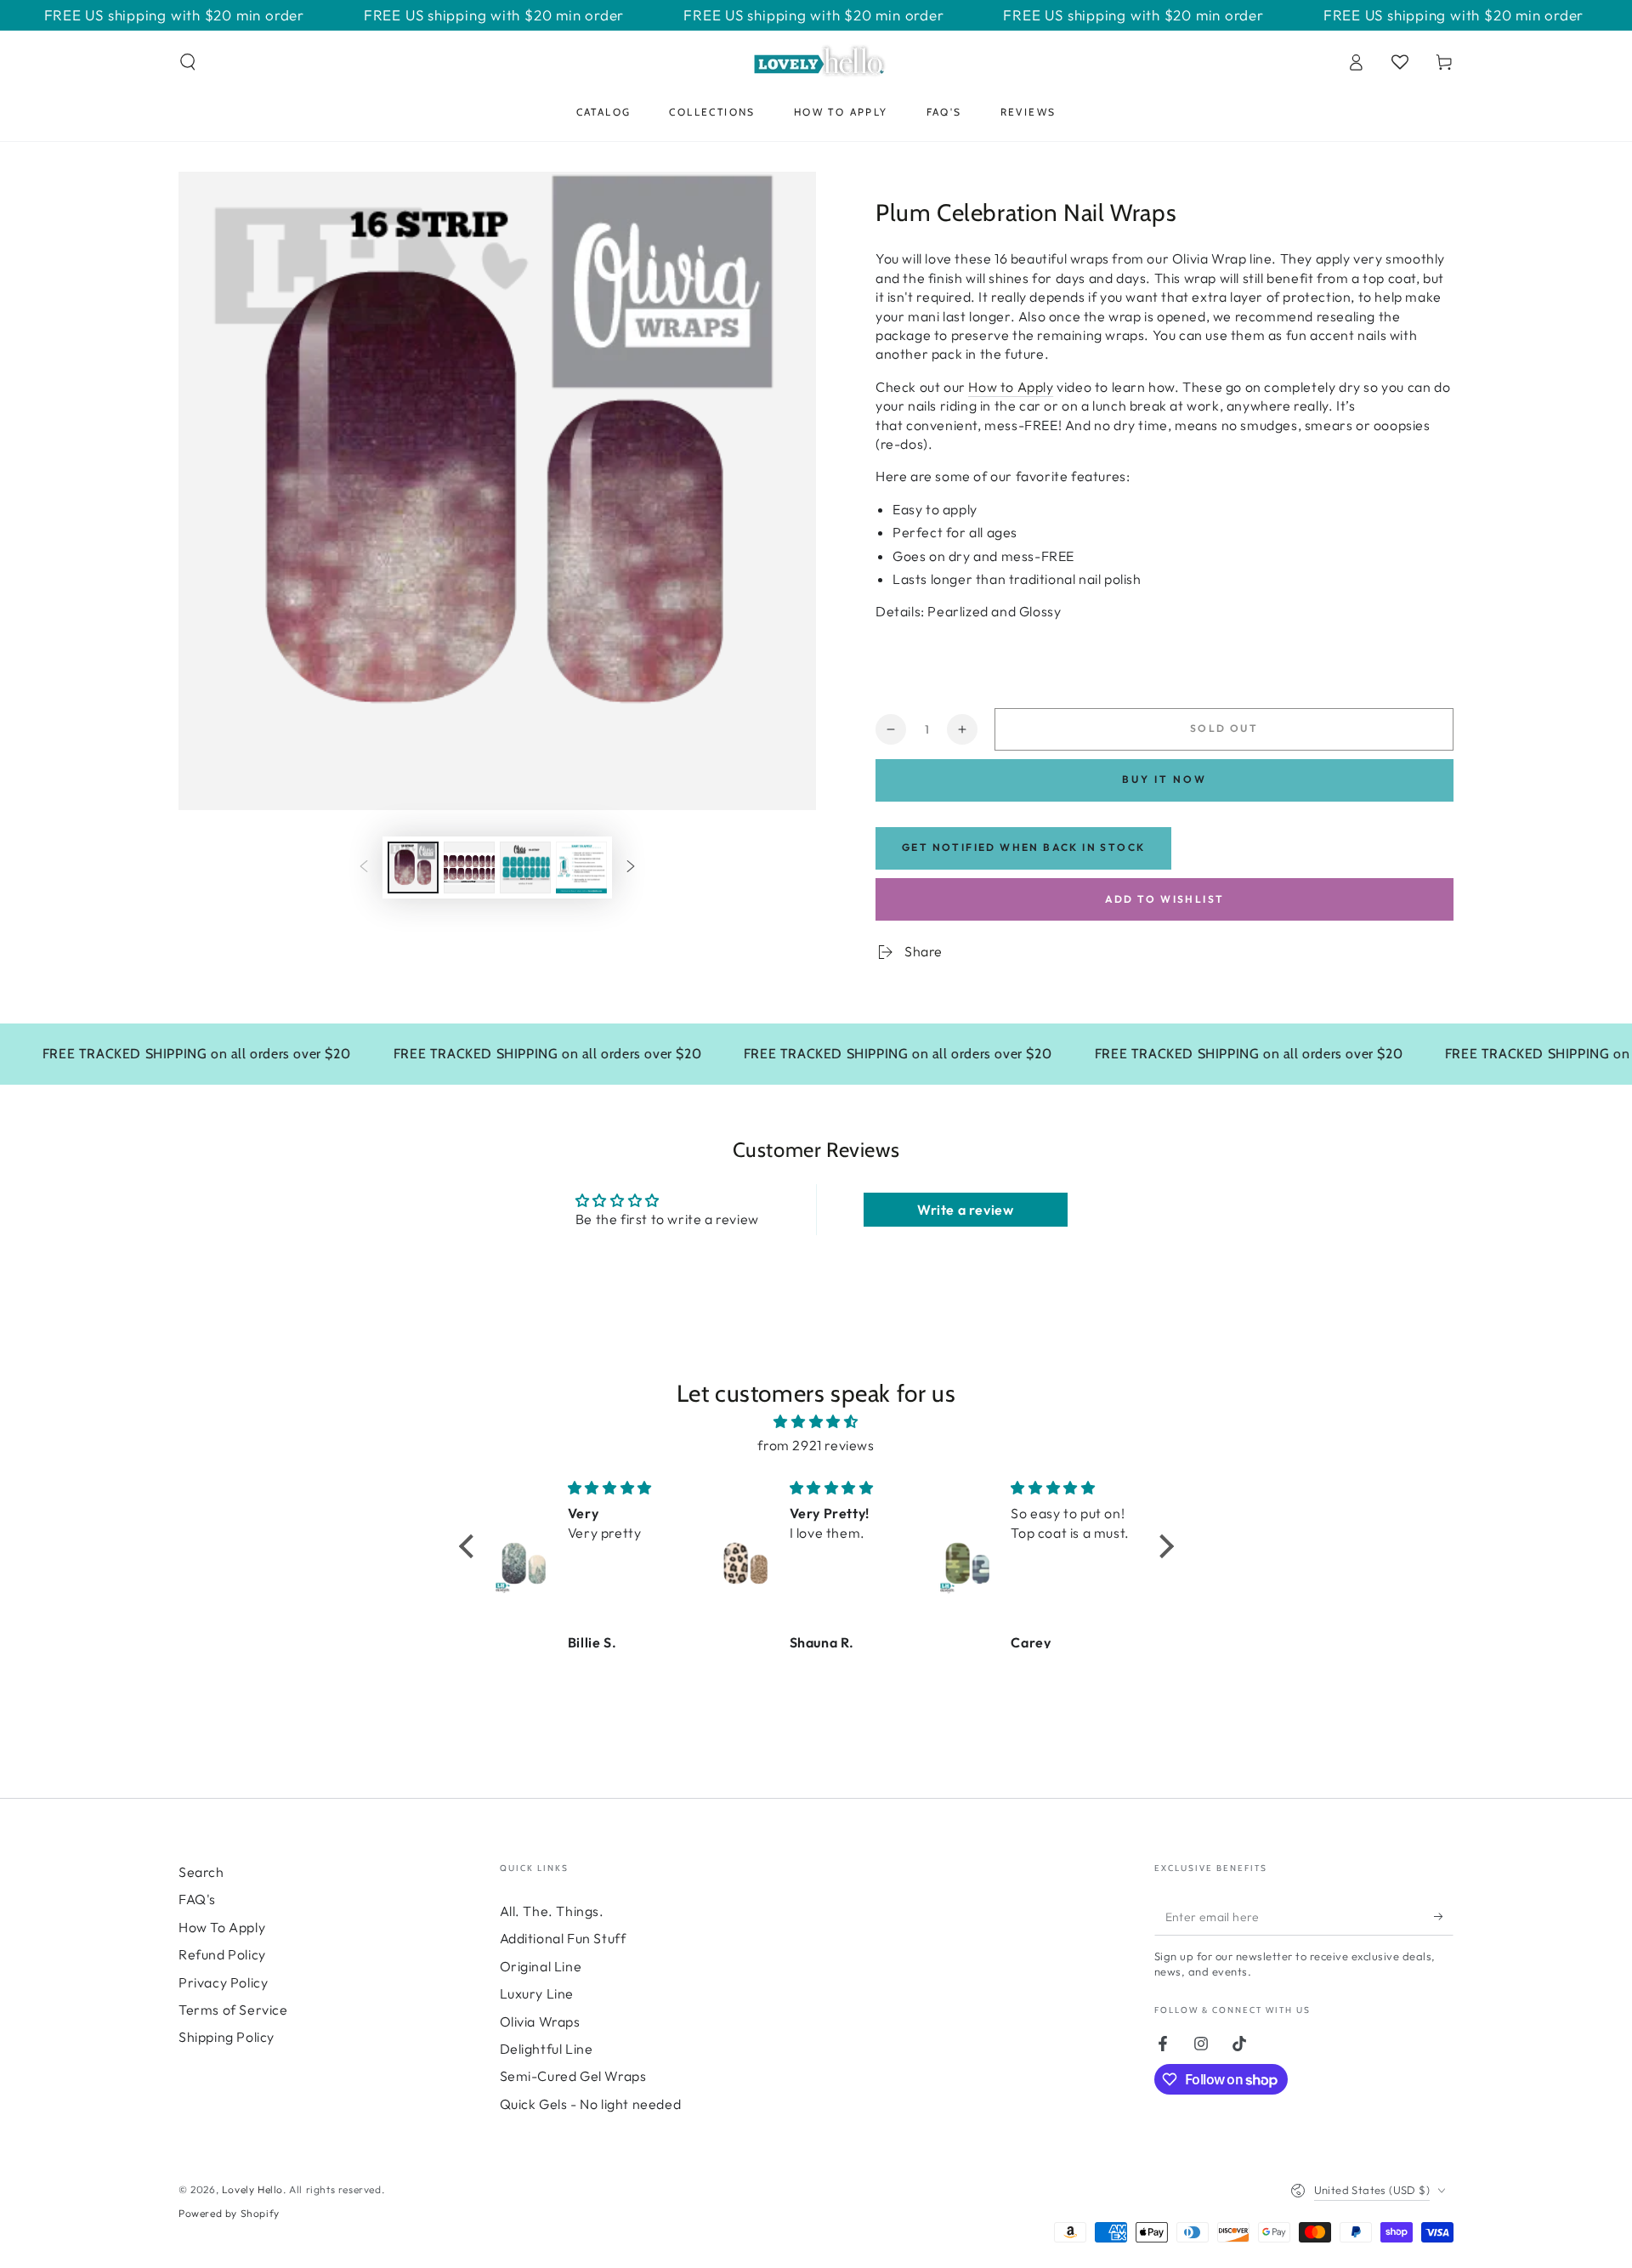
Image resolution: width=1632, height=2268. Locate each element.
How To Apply (222, 1927)
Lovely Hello (252, 2189)
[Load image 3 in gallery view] (525, 868)
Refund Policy (222, 1954)
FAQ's (197, 1899)
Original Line (541, 1966)
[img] (816, 1422)
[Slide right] (631, 867)
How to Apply (1011, 387)
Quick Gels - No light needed (591, 2104)
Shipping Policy (227, 2037)
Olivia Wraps (540, 2021)
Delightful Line (547, 2049)
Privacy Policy (223, 1982)
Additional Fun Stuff (563, 1938)
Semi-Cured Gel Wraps (573, 2076)
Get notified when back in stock (1023, 847)
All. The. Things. (552, 1911)
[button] (188, 62)
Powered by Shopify (229, 2213)
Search (201, 1872)
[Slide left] (364, 867)
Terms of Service (233, 2010)
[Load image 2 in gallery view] (469, 868)
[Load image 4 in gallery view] (581, 868)
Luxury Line (537, 1993)
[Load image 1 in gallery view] (413, 868)
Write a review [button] (965, 1210)
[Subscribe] (1444, 1916)
